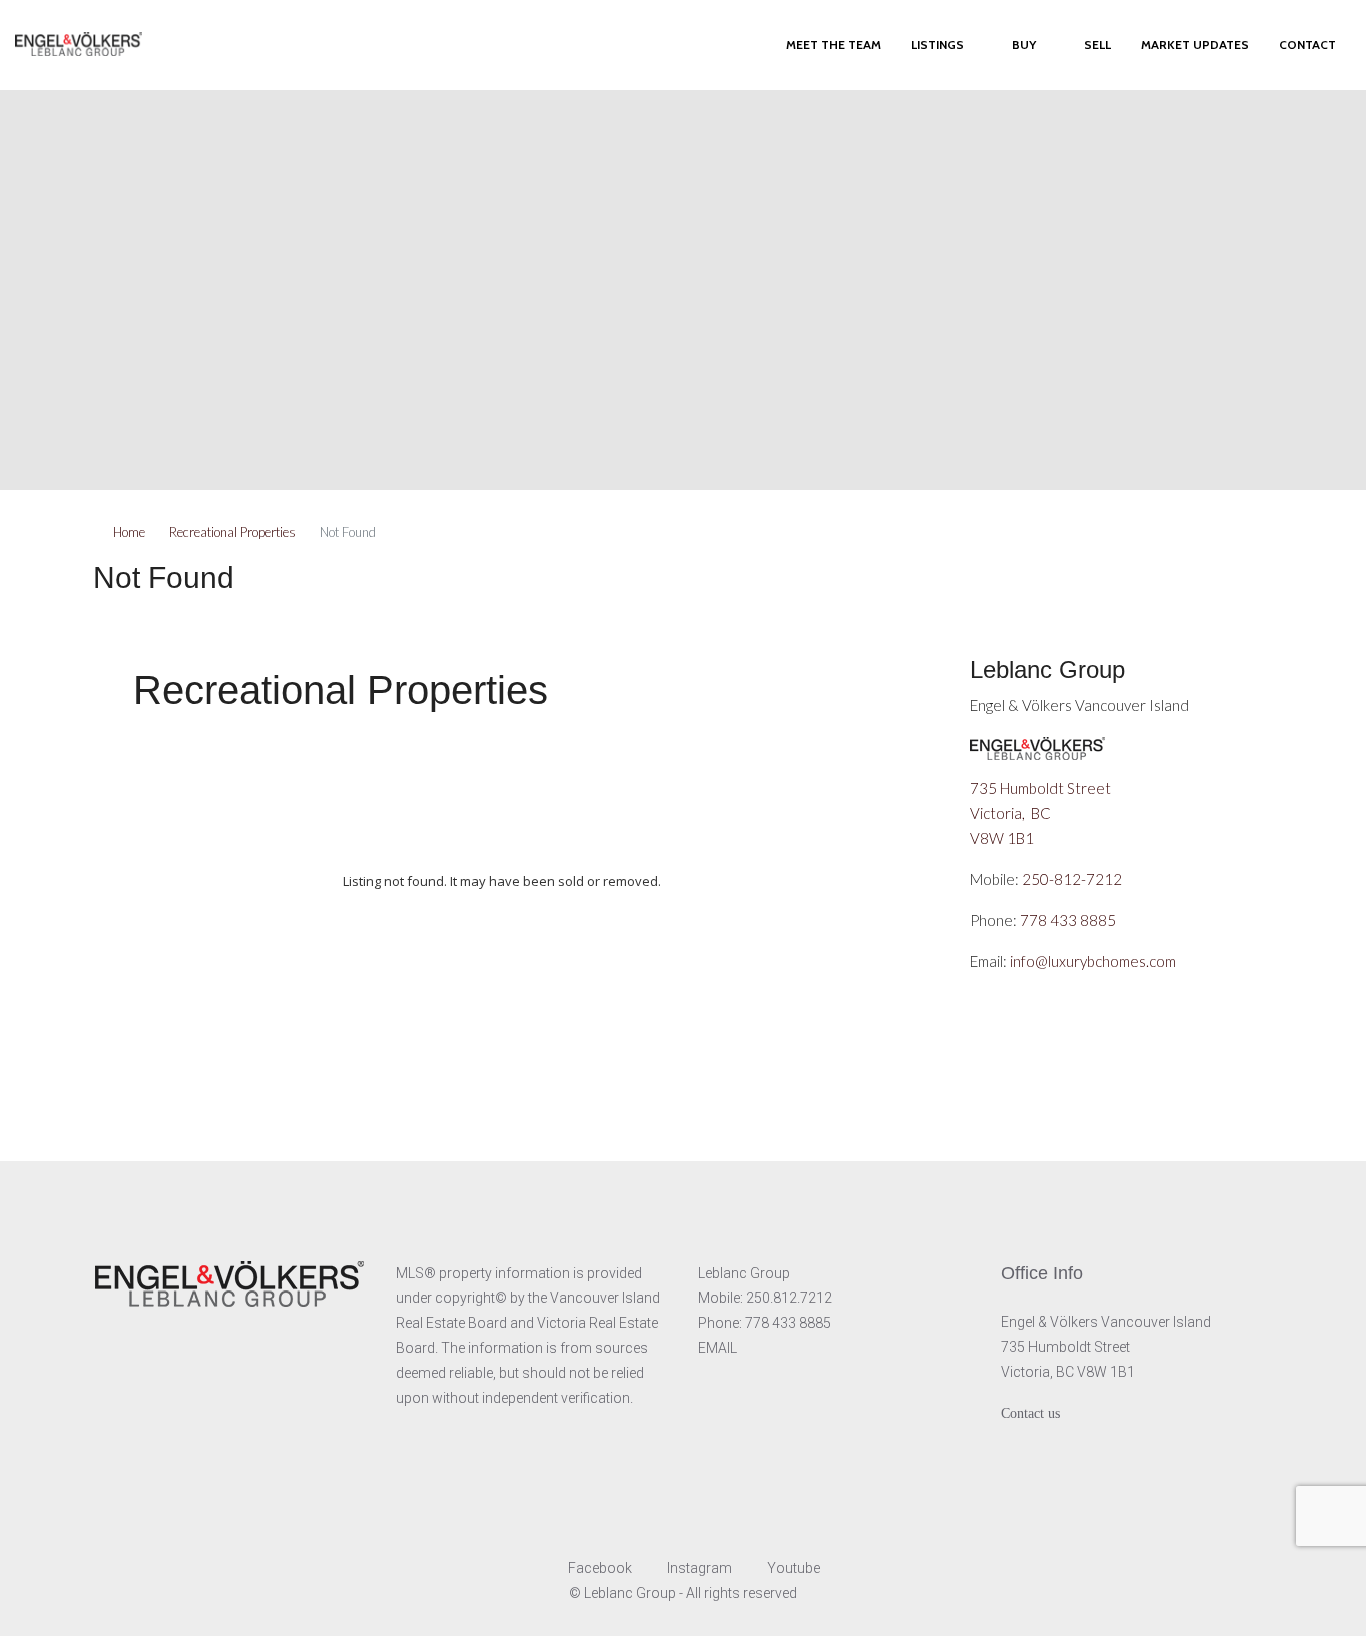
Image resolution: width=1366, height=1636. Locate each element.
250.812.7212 (789, 1298)
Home (129, 532)
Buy (1024, 44)
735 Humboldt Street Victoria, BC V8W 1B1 (1042, 813)
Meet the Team (833, 44)
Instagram (699, 1568)
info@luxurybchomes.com (1093, 961)
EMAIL (717, 1348)
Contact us (1030, 1413)
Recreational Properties (232, 532)
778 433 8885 (1068, 920)
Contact (1307, 44)
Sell (1097, 44)
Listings (937, 44)
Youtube (792, 1568)
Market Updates (1195, 44)
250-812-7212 (1072, 879)
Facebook (600, 1568)
